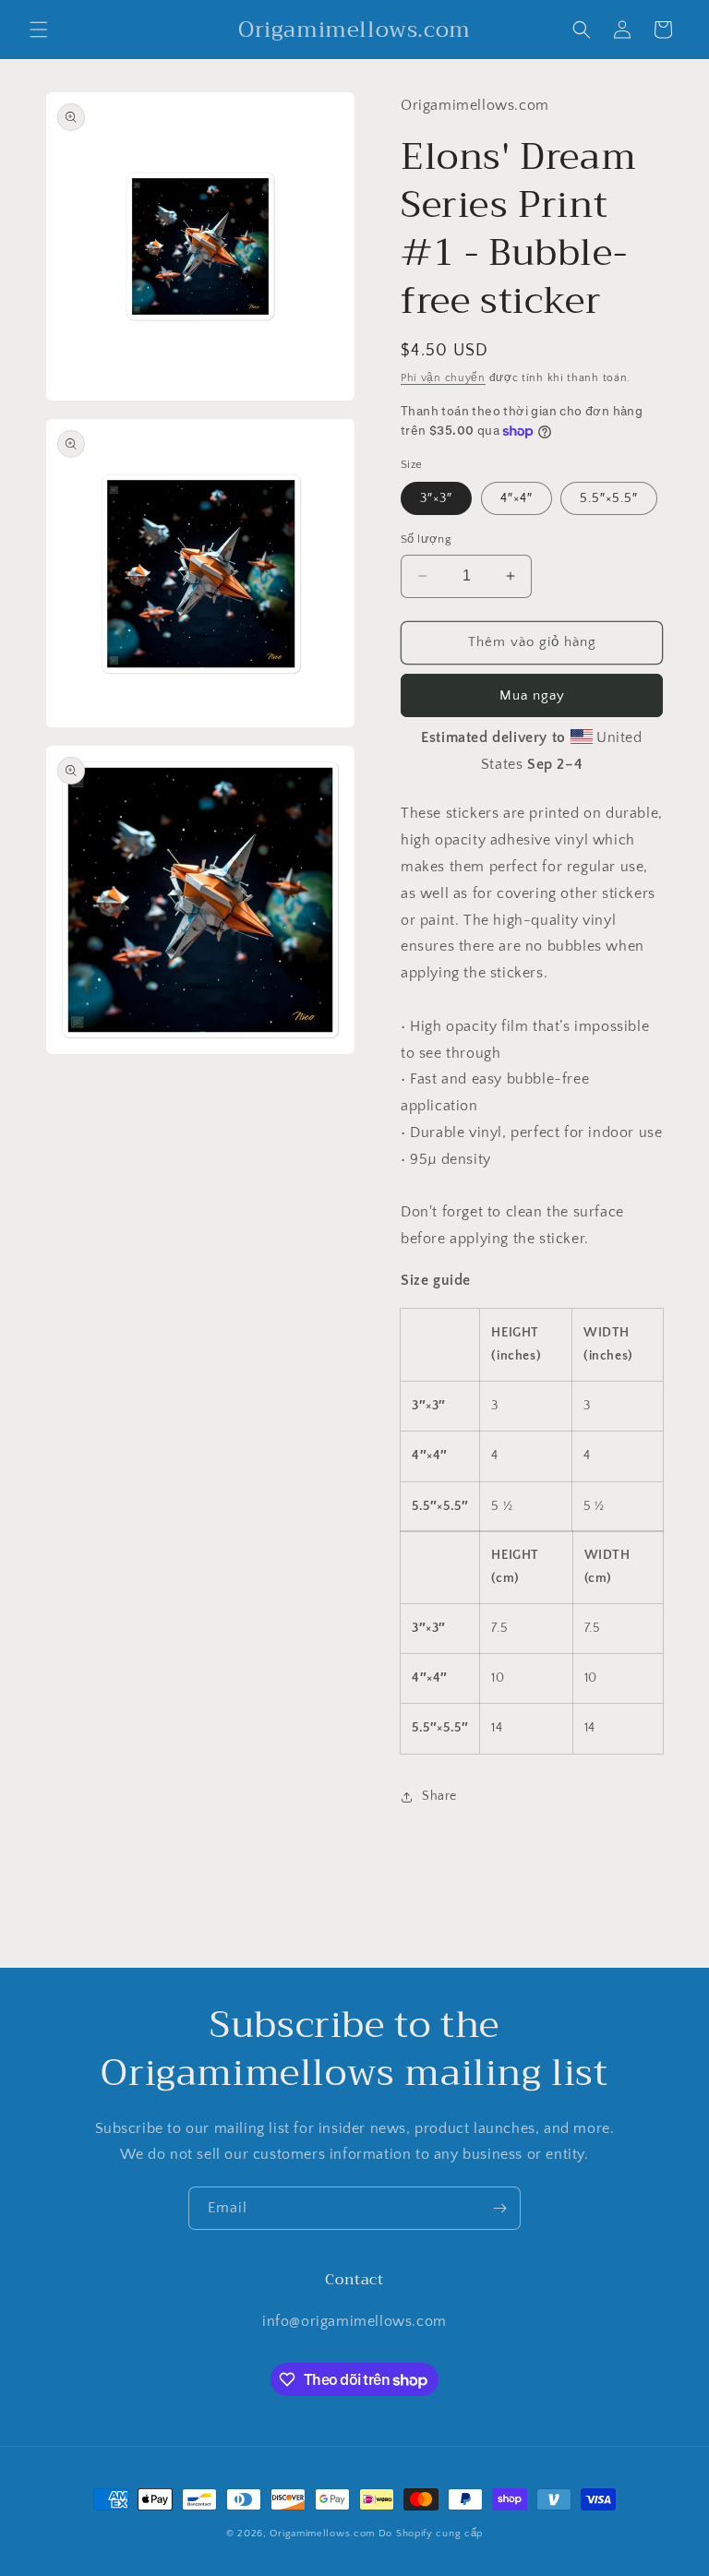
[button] (39, 30)
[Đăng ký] (499, 2208)
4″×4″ (517, 498)
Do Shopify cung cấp (431, 2534)
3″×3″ (436, 498)
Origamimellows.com (322, 2534)
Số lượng (426, 539)
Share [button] (439, 1796)
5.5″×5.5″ (609, 498)
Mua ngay (532, 695)
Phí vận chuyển (443, 378)
